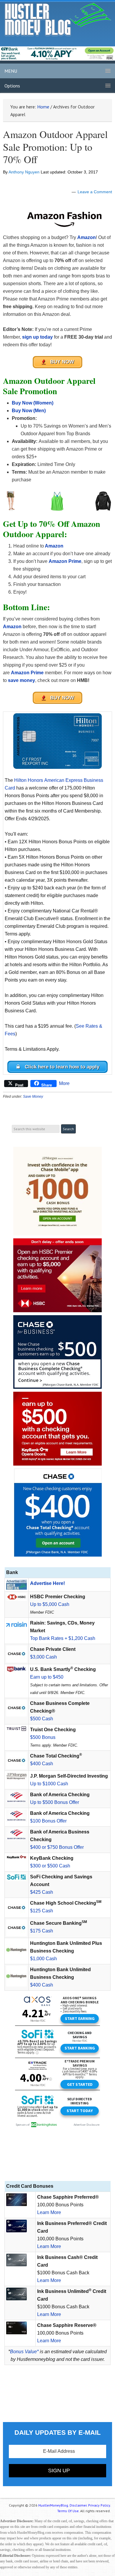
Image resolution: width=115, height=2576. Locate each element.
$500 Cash (42, 1719)
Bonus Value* (24, 2352)
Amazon (87, 237)
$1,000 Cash (43, 1959)
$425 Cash (42, 1892)
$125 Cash (42, 1911)
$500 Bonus (43, 1737)
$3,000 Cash (43, 1657)
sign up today (37, 337)
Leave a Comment (95, 192)
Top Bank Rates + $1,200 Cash (63, 1638)
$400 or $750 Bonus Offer (57, 1847)
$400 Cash (42, 1764)
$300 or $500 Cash (50, 1866)
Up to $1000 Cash (49, 1784)
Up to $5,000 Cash (50, 1604)
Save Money (33, 1097)
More (64, 1083)
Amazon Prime (65, 561)
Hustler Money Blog (58, 19)
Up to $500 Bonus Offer (55, 1802)
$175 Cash (42, 1931)
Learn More (49, 2212)
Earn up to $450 (47, 1677)
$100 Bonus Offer (48, 1821)
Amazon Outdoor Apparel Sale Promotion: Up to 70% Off (55, 147)
